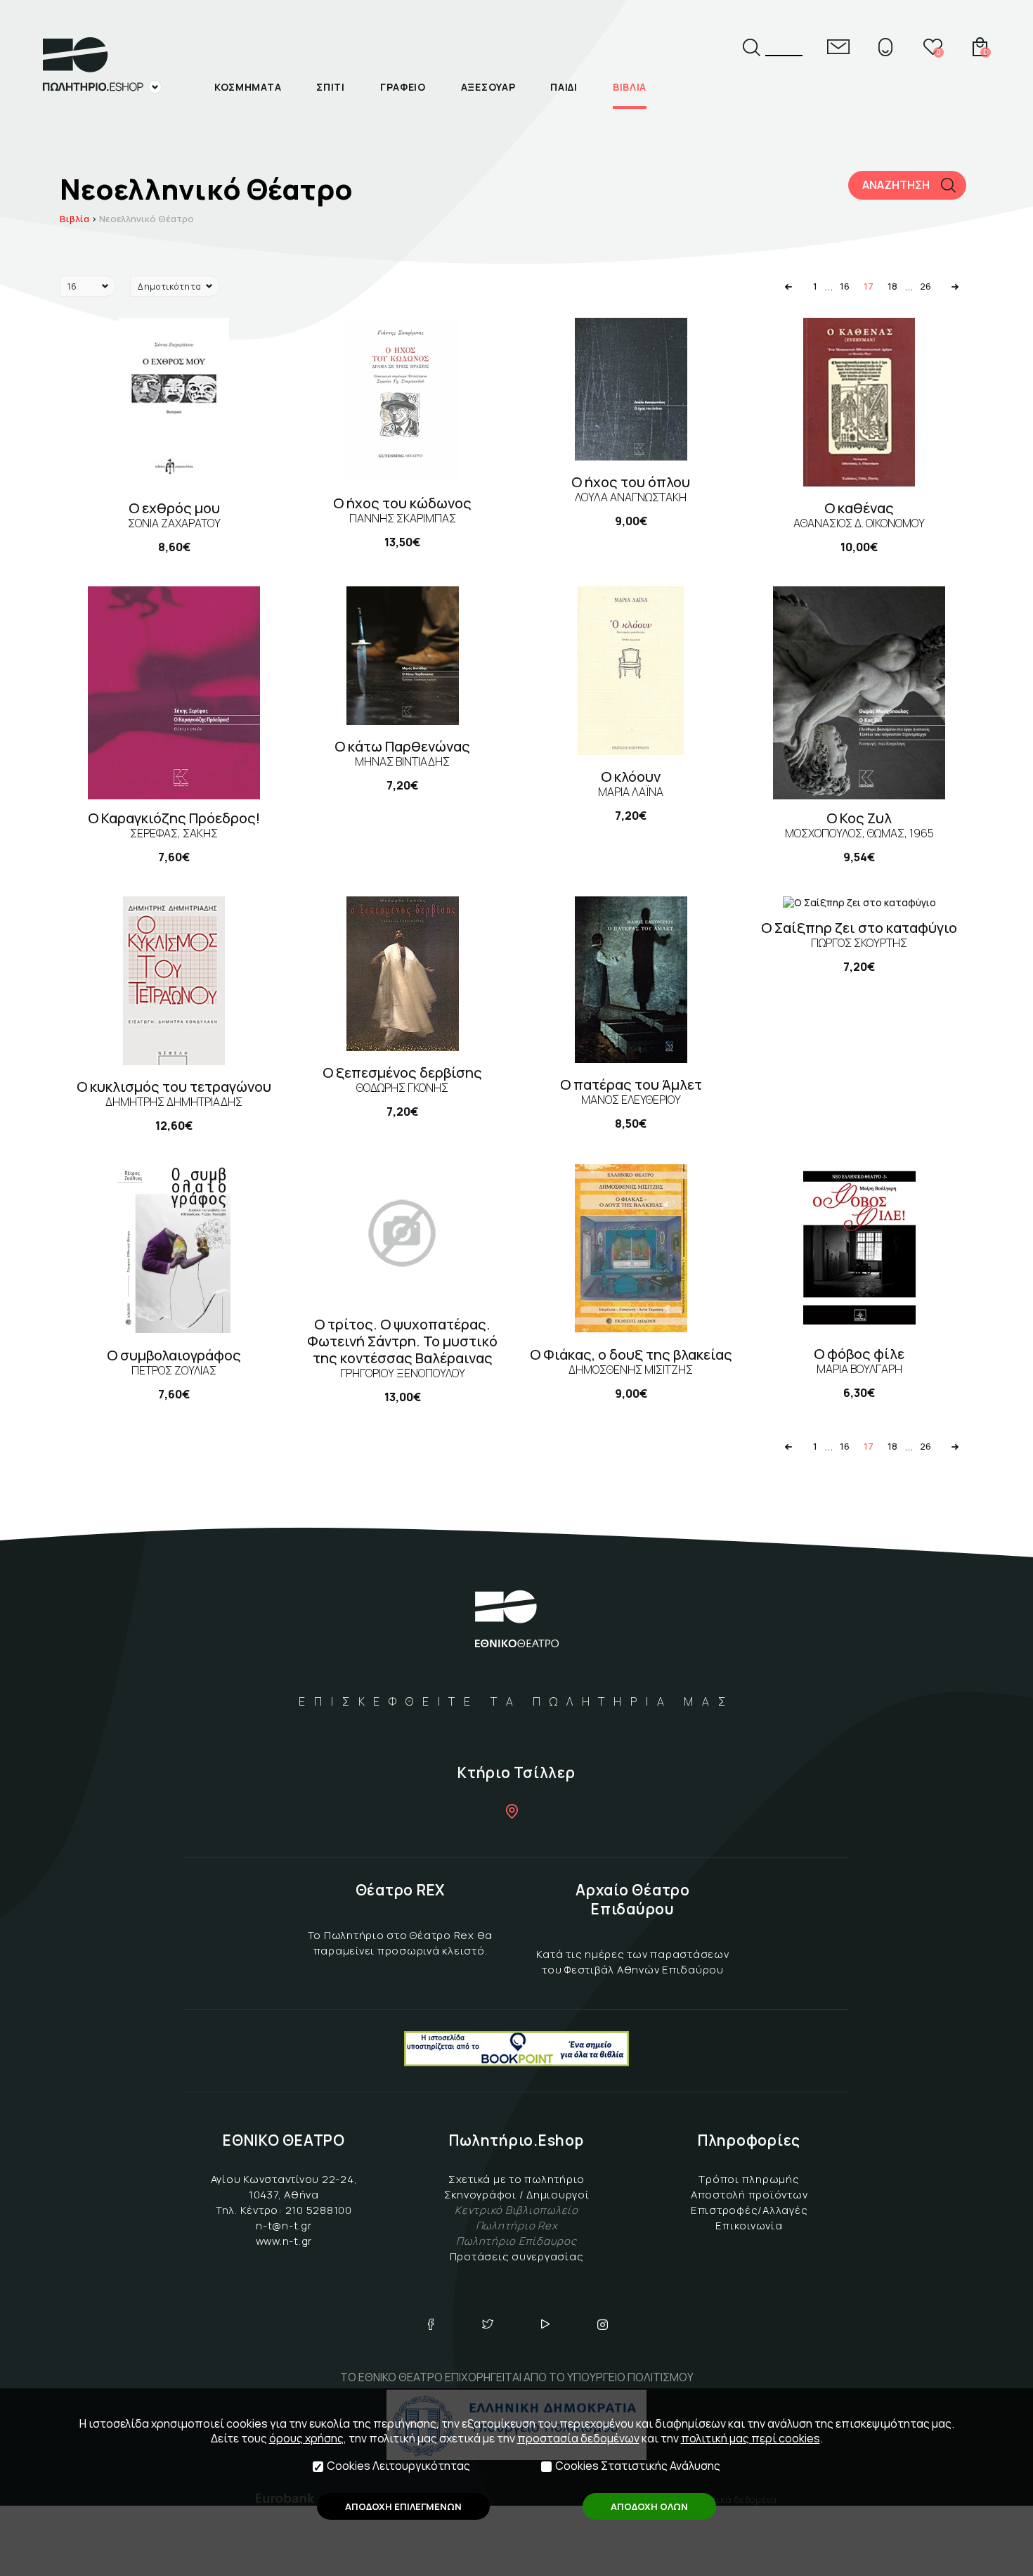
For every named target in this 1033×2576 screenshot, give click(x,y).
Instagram (603, 2324)
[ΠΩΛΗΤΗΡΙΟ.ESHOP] (102, 65)
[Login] (885, 47)
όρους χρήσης (306, 2438)
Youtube (545, 2324)
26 (925, 286)
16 (845, 286)
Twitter (488, 2324)
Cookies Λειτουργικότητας (398, 2466)
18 (892, 286)
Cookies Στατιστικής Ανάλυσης (638, 2466)
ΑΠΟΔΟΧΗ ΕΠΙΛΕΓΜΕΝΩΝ (403, 2506)
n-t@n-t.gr (284, 2226)
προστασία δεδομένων (578, 2438)
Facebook (431, 2324)
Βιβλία (74, 219)
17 (869, 286)
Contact (838, 47)
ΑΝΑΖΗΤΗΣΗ (896, 185)
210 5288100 (319, 2210)
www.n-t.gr (284, 2241)
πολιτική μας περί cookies (751, 2438)
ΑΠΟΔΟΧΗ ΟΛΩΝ (649, 2506)
